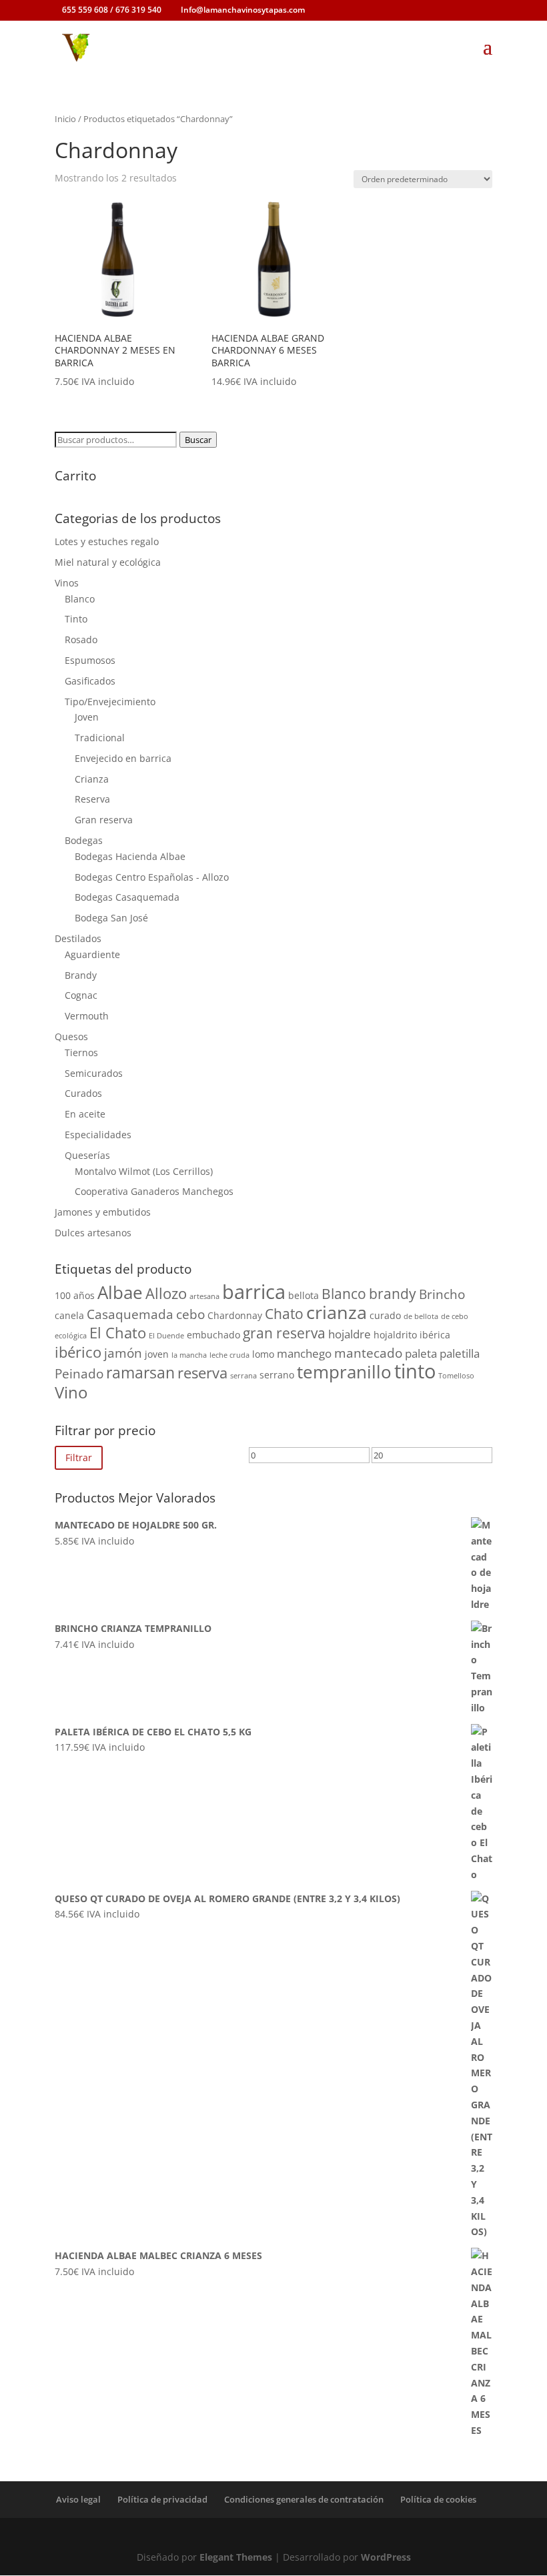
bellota (304, 1295)
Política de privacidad (162, 2499)
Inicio (65, 119)
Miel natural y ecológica (108, 562)
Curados (83, 1093)
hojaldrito (395, 1335)
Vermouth (87, 1016)
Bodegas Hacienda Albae (130, 856)
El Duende (166, 1336)
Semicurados (94, 1073)
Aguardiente (92, 954)
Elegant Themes (236, 2557)
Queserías (87, 1155)
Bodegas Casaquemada (127, 897)
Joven (87, 717)
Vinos (67, 583)
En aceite (85, 1114)
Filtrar (79, 1457)
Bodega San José (111, 918)
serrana (243, 1376)
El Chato (118, 1332)
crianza (337, 1312)
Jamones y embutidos (103, 1212)
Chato (284, 1314)
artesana (204, 1296)
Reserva (92, 799)
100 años (75, 1295)
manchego (304, 1353)
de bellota (421, 1316)
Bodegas (84, 840)
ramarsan (140, 1372)
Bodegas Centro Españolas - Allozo (152, 877)
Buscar (198, 440)
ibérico (78, 1352)
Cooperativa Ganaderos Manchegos (154, 1191)
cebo (190, 1314)
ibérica (435, 1335)
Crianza (92, 779)
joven (157, 1354)
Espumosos (90, 660)
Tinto (76, 619)
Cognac (81, 995)
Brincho (442, 1294)
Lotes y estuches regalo (107, 541)
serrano (277, 1375)
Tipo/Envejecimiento (110, 702)
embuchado (213, 1335)
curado (385, 1315)
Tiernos (81, 1052)
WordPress (386, 2557)
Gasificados (90, 681)
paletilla (460, 1353)
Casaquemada (130, 1314)
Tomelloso (456, 1376)
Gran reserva (104, 820)
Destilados (78, 938)
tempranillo (344, 1372)
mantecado (368, 1353)
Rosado (81, 639)
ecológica (71, 1336)
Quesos (71, 1036)
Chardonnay (235, 1315)
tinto (415, 1371)
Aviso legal (78, 2499)
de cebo (455, 1316)
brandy (393, 1294)
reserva (202, 1372)
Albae (120, 1292)
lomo (263, 1354)
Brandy (81, 975)
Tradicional (100, 738)
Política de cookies (438, 2499)
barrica (254, 1292)
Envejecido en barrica (123, 758)
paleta (421, 1353)
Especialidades (98, 1135)
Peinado (79, 1374)
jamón (123, 1353)
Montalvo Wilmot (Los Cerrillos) (144, 1171)
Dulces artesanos (93, 1233)
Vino (71, 1392)
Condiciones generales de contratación (304, 2499)
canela (69, 1315)
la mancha (189, 1355)
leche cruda (229, 1355)
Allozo (166, 1293)
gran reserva (284, 1333)
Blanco (80, 599)
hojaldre (350, 1334)
